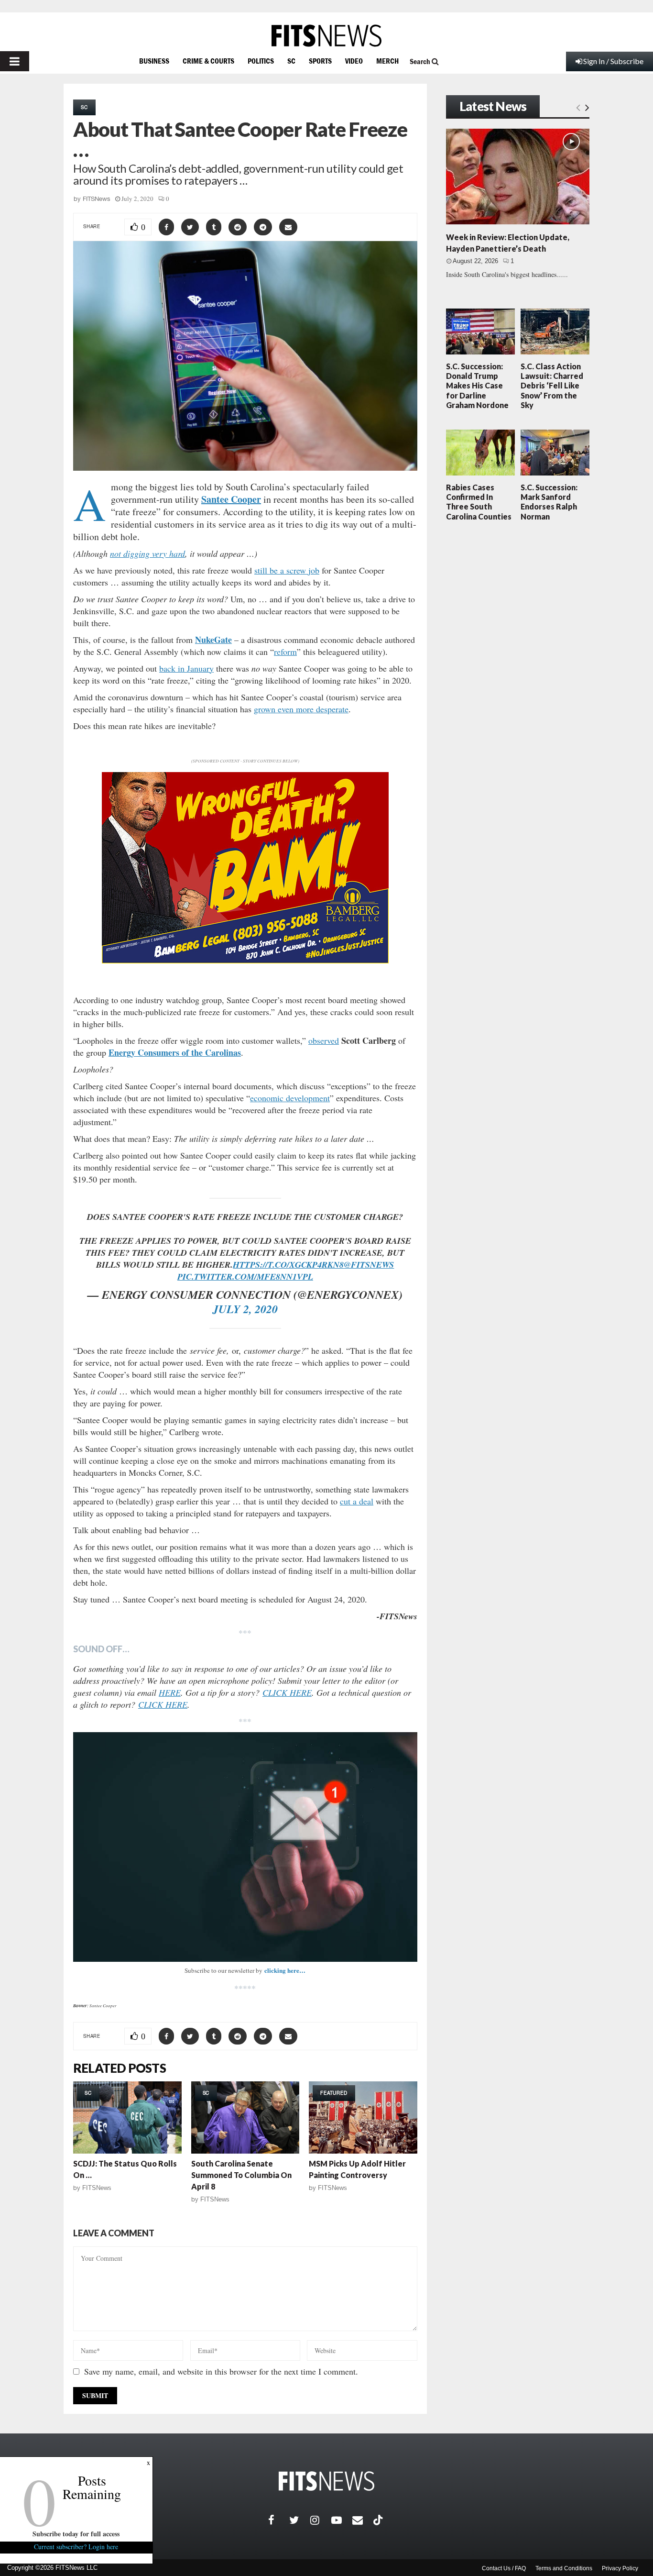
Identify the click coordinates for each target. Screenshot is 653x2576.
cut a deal (357, 1501)
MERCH (387, 61)
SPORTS (320, 61)
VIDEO (354, 61)
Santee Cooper (231, 499)
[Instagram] (321, 2520)
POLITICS (261, 61)
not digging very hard (147, 553)
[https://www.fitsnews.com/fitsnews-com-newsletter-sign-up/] (245, 1847)
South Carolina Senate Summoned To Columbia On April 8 (241, 2175)
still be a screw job (287, 570)
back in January (186, 668)
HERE (170, 1692)
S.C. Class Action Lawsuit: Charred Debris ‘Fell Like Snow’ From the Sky (552, 386)
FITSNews (97, 199)
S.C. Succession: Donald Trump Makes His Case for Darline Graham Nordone (477, 386)
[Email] (363, 2520)
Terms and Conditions (564, 2568)
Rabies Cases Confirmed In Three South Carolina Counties (479, 502)
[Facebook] (279, 2520)
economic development (290, 1098)
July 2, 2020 (245, 1309)
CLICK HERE (287, 1692)
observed (324, 1040)
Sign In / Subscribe (613, 61)
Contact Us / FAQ (504, 2568)
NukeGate (213, 640)
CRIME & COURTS (208, 61)
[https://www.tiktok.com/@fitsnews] (379, 2520)
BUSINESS (154, 61)
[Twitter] (300, 2520)
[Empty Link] (578, 107)
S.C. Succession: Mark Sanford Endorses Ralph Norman (549, 502)
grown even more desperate (301, 709)
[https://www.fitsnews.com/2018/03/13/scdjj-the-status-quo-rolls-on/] (127, 2117)
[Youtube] (342, 2520)
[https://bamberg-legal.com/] (245, 961)
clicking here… (285, 1970)
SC (291, 61)
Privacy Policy (620, 2568)
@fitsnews (369, 1265)
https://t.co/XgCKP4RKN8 (288, 1265)
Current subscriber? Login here (76, 2547)
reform (285, 652)
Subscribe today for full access (76, 2534)
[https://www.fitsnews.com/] (326, 36)
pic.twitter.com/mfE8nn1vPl (245, 1277)
